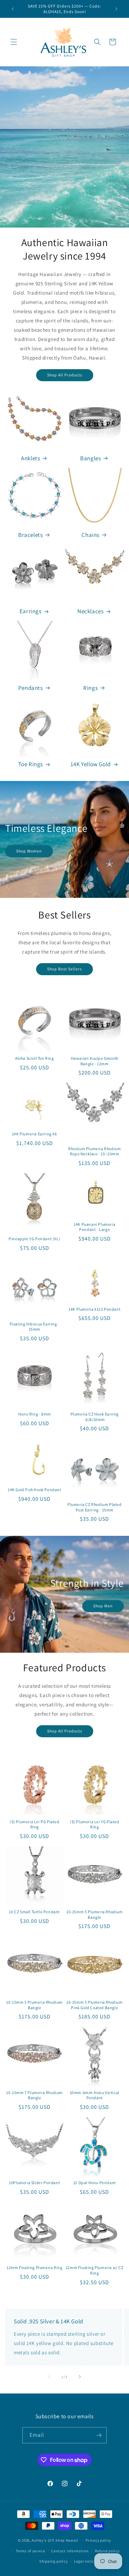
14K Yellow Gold (91, 764)
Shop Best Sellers (64, 969)
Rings (90, 688)
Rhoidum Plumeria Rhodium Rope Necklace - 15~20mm (94, 1151)
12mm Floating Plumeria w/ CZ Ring (95, 2270)
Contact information (70, 2551)
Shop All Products (65, 375)
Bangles (90, 458)
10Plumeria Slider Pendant (34, 2183)
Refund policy (107, 2551)
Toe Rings (31, 764)
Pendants (31, 688)
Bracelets (30, 535)
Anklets (30, 458)
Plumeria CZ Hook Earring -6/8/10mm (95, 1417)
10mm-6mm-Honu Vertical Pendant (95, 2095)
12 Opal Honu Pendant (95, 2183)
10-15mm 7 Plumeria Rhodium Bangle (34, 2095)
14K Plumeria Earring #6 (35, 1134)
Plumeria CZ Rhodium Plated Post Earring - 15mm (95, 1507)
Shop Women (29, 851)
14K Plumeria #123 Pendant (94, 1309)
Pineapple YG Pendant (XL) (34, 1239)
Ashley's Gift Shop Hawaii (55, 2540)
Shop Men (103, 1606)
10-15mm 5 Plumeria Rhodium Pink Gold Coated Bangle (95, 2005)
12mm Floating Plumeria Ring (34, 2267)
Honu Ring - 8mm (35, 1414)
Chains (90, 535)
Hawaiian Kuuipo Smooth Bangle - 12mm (95, 1061)
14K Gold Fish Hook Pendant (35, 1490)
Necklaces (90, 611)
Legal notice (85, 2561)
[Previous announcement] (13, 9)
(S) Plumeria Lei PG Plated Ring (35, 1824)
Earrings (31, 611)
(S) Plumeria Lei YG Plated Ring (95, 1824)
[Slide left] (50, 2377)
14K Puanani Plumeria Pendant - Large (94, 1227)
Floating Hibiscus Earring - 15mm (35, 1327)
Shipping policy (53, 2561)
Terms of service (30, 2551)
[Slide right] (80, 2377)
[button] (14, 42)
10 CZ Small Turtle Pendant (34, 1912)
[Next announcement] (116, 9)
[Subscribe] (99, 2435)
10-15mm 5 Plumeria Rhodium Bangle (95, 1914)
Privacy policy (98, 2540)
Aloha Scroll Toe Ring (35, 1058)
